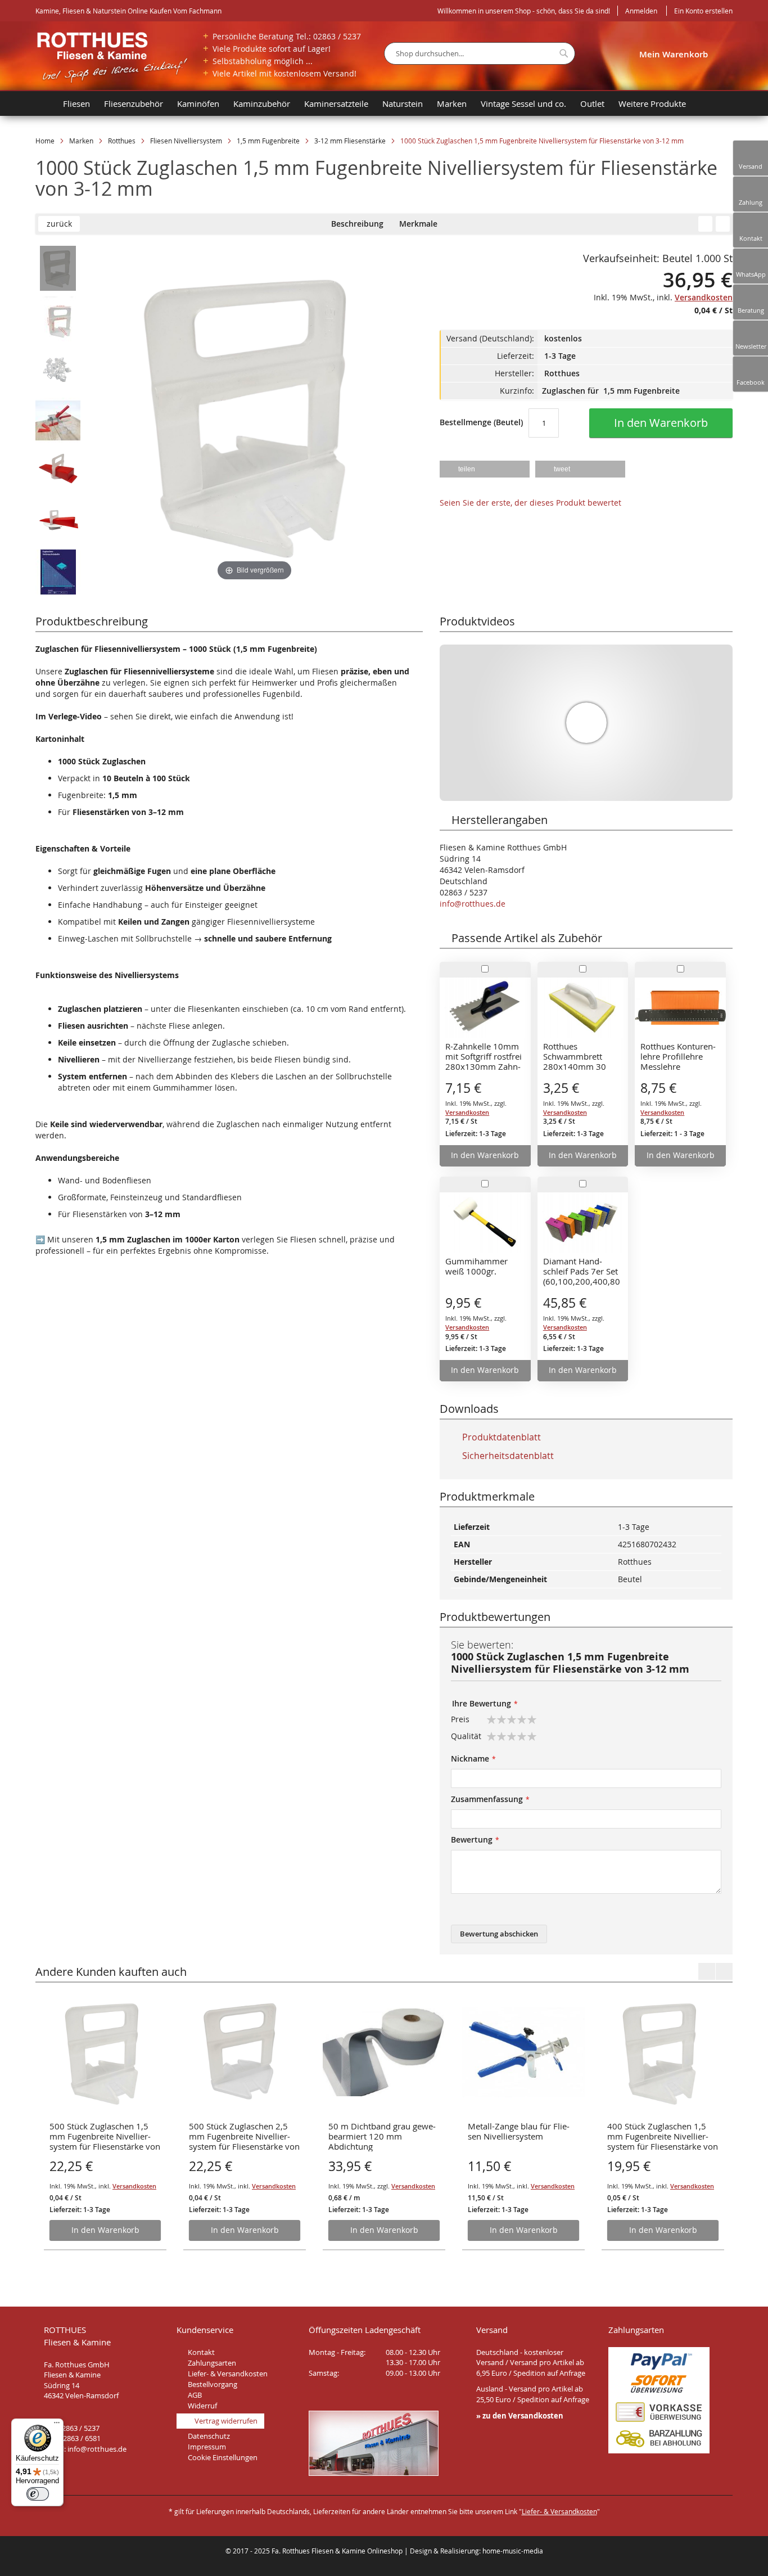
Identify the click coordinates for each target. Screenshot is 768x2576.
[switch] (38, 2494)
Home (45, 141)
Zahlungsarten (212, 2363)
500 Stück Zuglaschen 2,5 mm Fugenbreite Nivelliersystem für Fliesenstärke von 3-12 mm (244, 2137)
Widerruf (202, 2406)
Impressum (207, 2447)
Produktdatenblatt (500, 1437)
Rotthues (122, 141)
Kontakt (201, 2352)
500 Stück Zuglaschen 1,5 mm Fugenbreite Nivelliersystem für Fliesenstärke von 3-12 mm (105, 2137)
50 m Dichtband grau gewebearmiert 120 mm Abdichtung (382, 2136)
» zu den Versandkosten (520, 2416)
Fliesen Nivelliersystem (186, 141)
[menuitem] (46, 103)
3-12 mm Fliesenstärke (350, 141)
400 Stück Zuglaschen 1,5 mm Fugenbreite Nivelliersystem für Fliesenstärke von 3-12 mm (663, 2137)
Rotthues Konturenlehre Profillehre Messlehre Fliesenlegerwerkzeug (678, 1057)
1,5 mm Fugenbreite (268, 141)
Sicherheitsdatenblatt (507, 1456)
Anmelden (641, 11)
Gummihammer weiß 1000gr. (476, 1266)
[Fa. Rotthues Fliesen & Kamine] (112, 57)
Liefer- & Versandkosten (228, 2374)
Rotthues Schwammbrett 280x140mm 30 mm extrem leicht (577, 1057)
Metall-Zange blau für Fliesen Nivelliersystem (519, 2131)
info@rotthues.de (473, 904)
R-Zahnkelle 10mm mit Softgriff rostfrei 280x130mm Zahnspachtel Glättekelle (484, 1057)
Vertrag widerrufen (226, 2421)
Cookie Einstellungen (223, 2457)
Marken (81, 141)
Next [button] (724, 1971)
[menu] (390, 103)
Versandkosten (134, 2186)
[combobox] (480, 53)
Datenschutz (209, 2436)
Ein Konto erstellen (703, 11)
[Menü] (57, 2425)
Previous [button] (707, 1971)
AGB (195, 2395)
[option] (105, 2121)
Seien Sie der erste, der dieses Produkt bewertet (530, 503)
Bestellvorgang (213, 2384)
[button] (485, 469)
